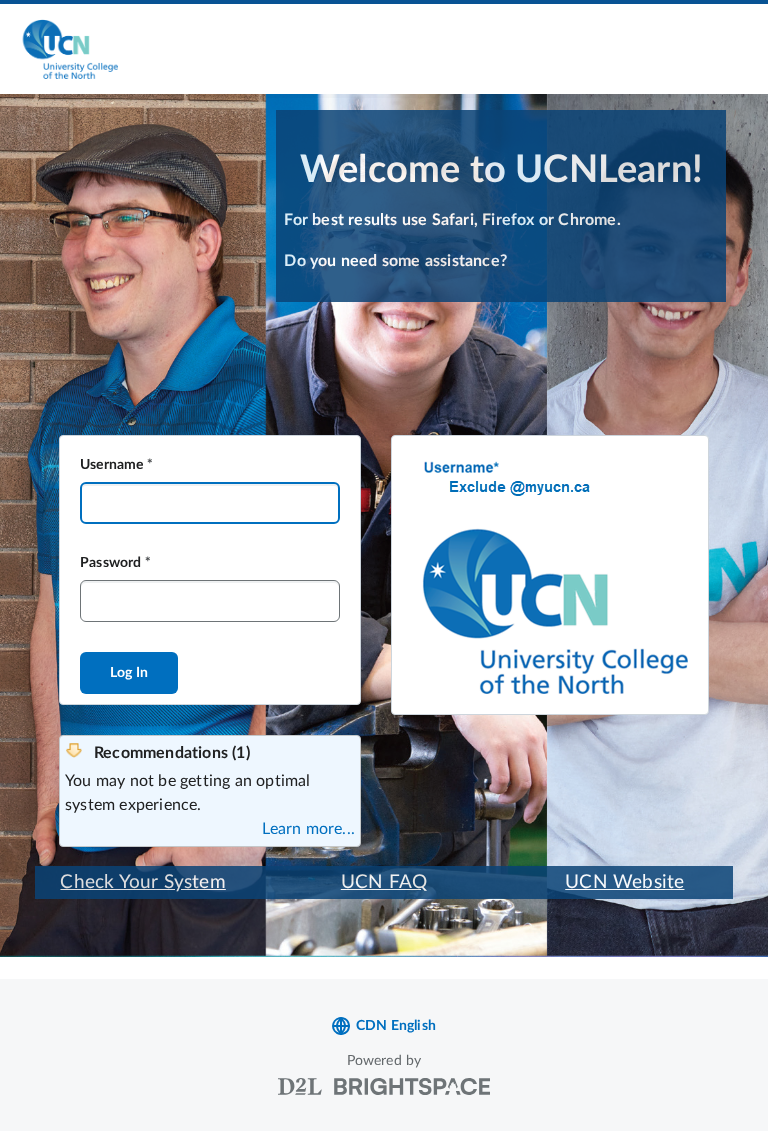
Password (111, 563)
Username (112, 465)
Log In (129, 673)
